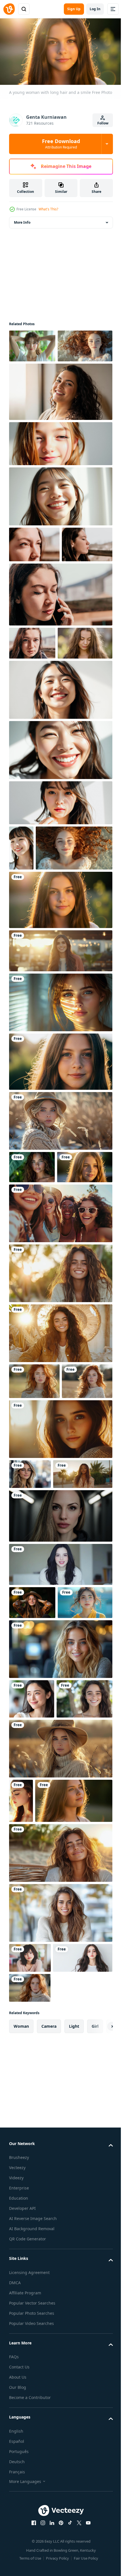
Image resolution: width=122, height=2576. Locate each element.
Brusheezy (19, 2548)
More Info (22, 220)
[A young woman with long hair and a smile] (60, 1045)
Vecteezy (17, 2558)
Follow (103, 123)
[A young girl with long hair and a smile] (60, 1206)
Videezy (16, 2568)
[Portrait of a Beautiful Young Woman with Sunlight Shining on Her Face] (60, 902)
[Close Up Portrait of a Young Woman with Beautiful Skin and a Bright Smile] (21, 948)
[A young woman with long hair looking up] (48, 2161)
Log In (95, 9)
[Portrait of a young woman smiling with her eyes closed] (60, 850)
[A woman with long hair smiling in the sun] (60, 1451)
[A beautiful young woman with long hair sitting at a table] (60, 2273)
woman (21, 2416)
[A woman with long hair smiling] (32, 1975)
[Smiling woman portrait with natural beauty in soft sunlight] (60, 1096)
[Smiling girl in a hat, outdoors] (32, 1846)
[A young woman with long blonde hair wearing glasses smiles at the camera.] (30, 1687)
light (74, 2416)
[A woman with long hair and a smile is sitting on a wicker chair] (60, 2213)
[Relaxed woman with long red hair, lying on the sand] (47, 993)
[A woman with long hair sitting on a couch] (60, 1511)
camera (49, 2416)
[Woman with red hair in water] (36, 377)
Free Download (61, 144)
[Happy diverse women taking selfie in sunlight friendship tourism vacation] (60, 1391)
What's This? (48, 209)
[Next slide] (100, 2417)
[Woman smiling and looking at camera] (60, 527)
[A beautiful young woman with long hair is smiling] (60, 1925)
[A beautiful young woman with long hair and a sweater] (60, 1642)
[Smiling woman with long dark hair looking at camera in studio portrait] (60, 1808)
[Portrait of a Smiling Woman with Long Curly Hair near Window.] (60, 422)
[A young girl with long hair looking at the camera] (37, 1344)
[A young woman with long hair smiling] (37, 2015)
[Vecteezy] (9, 9)
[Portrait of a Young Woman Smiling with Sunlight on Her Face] (60, 789)
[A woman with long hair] (21, 2117)
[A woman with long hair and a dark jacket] (60, 1759)
